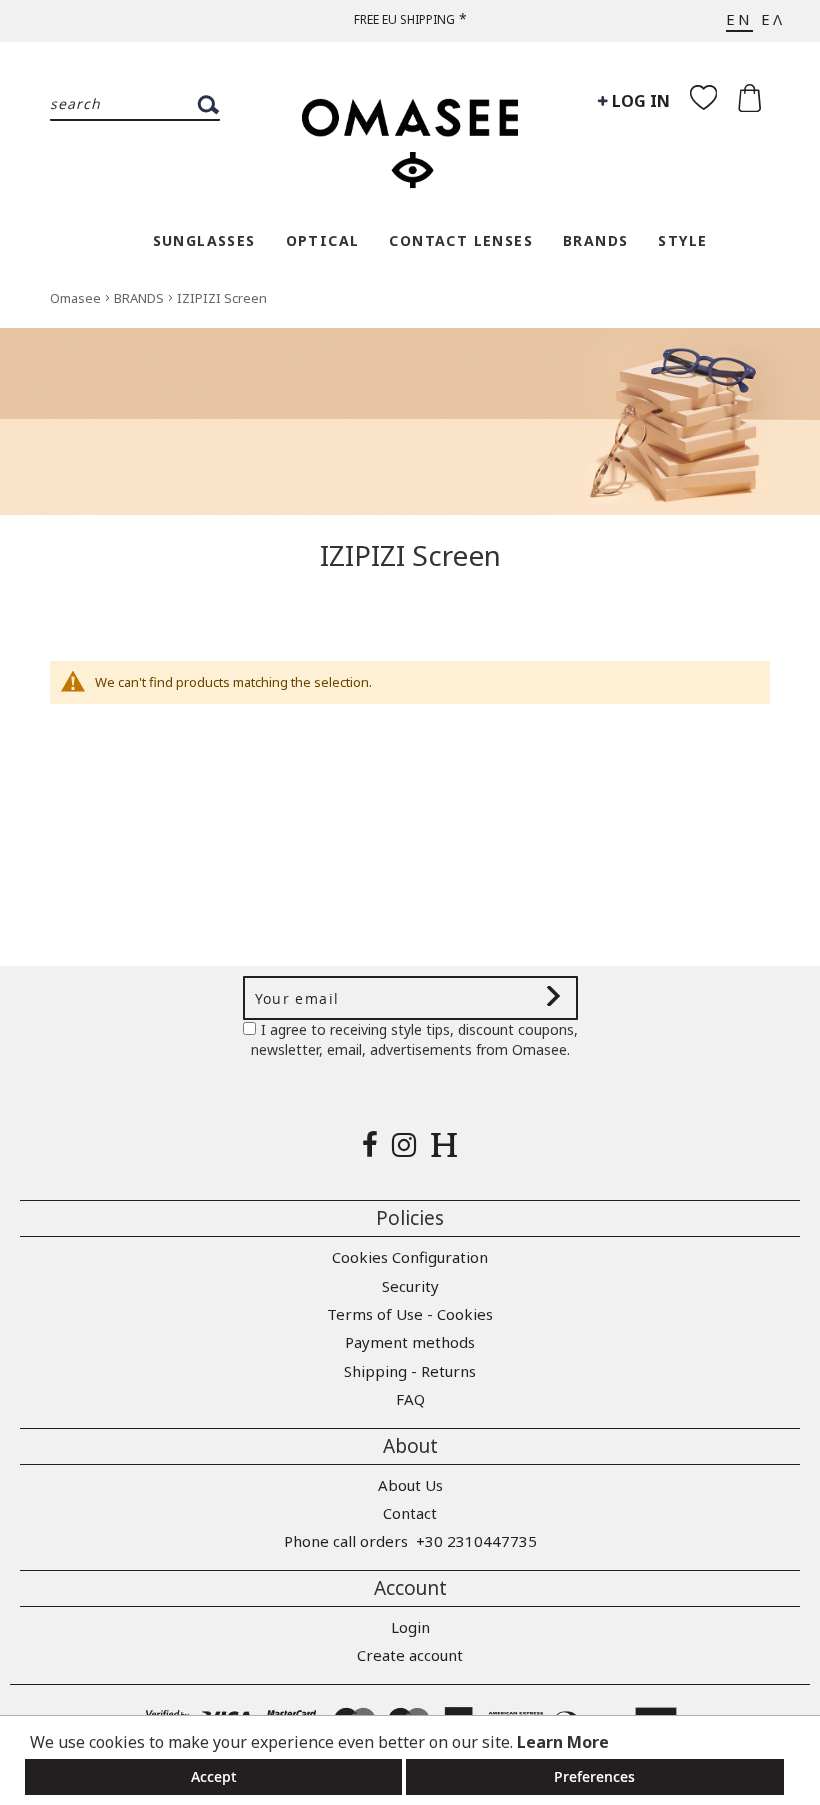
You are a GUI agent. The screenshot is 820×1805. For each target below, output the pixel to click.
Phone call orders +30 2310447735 (410, 1541)
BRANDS (140, 298)
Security (410, 1286)
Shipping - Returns (410, 1371)
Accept (214, 1776)
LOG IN (639, 101)
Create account (410, 1655)
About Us (410, 1485)
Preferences (594, 1776)
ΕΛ (773, 19)
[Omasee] (410, 133)
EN (739, 19)
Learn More (563, 1742)
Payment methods (410, 1342)
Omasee (77, 298)
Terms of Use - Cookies (410, 1314)
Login (410, 1627)
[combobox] (135, 105)
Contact (410, 1513)
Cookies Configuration (410, 1257)
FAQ (410, 1399)
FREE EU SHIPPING (404, 19)
